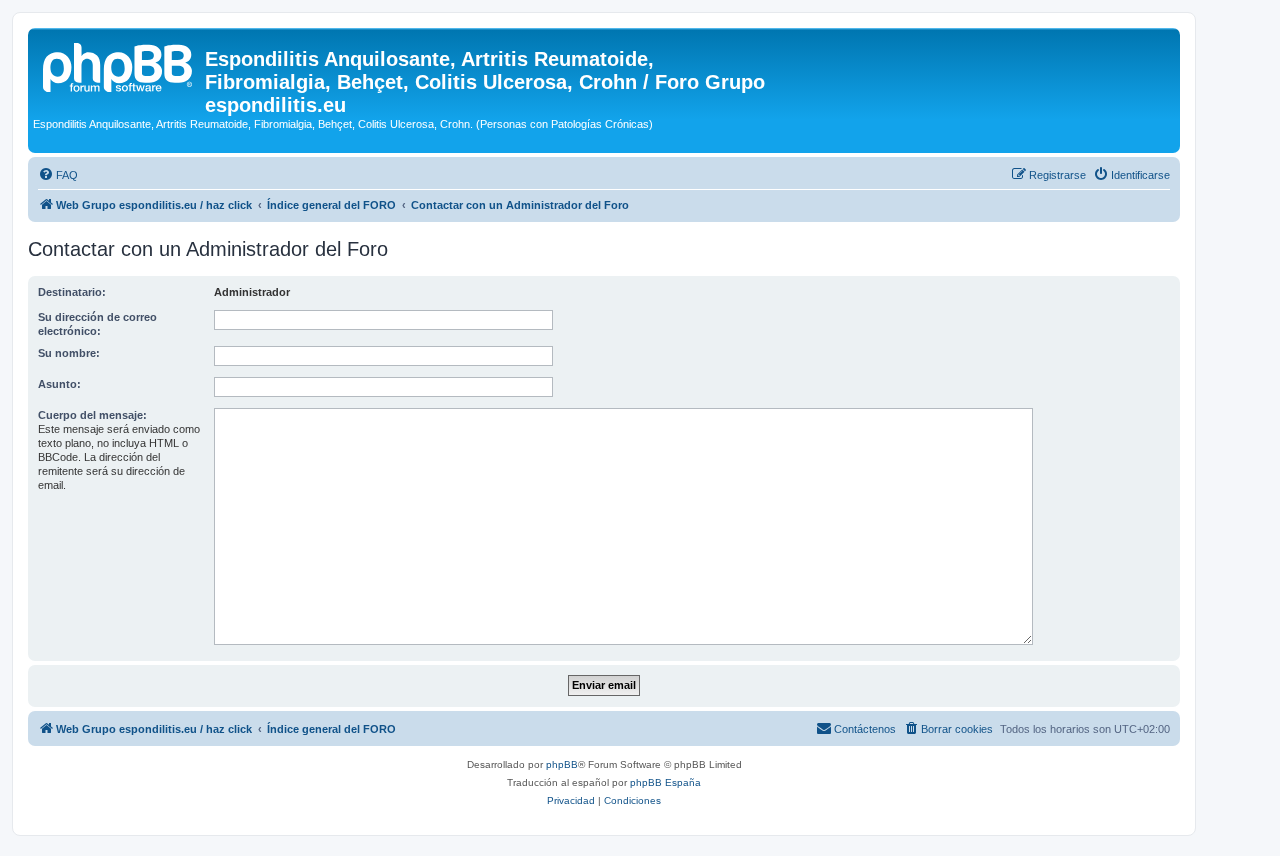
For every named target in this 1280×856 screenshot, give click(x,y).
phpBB (562, 764)
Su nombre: (69, 353)
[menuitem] (58, 175)
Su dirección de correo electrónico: (97, 324)
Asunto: (59, 384)
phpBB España (665, 782)
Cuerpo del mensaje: (92, 415)
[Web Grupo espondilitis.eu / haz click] (119, 65)
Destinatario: (72, 292)
